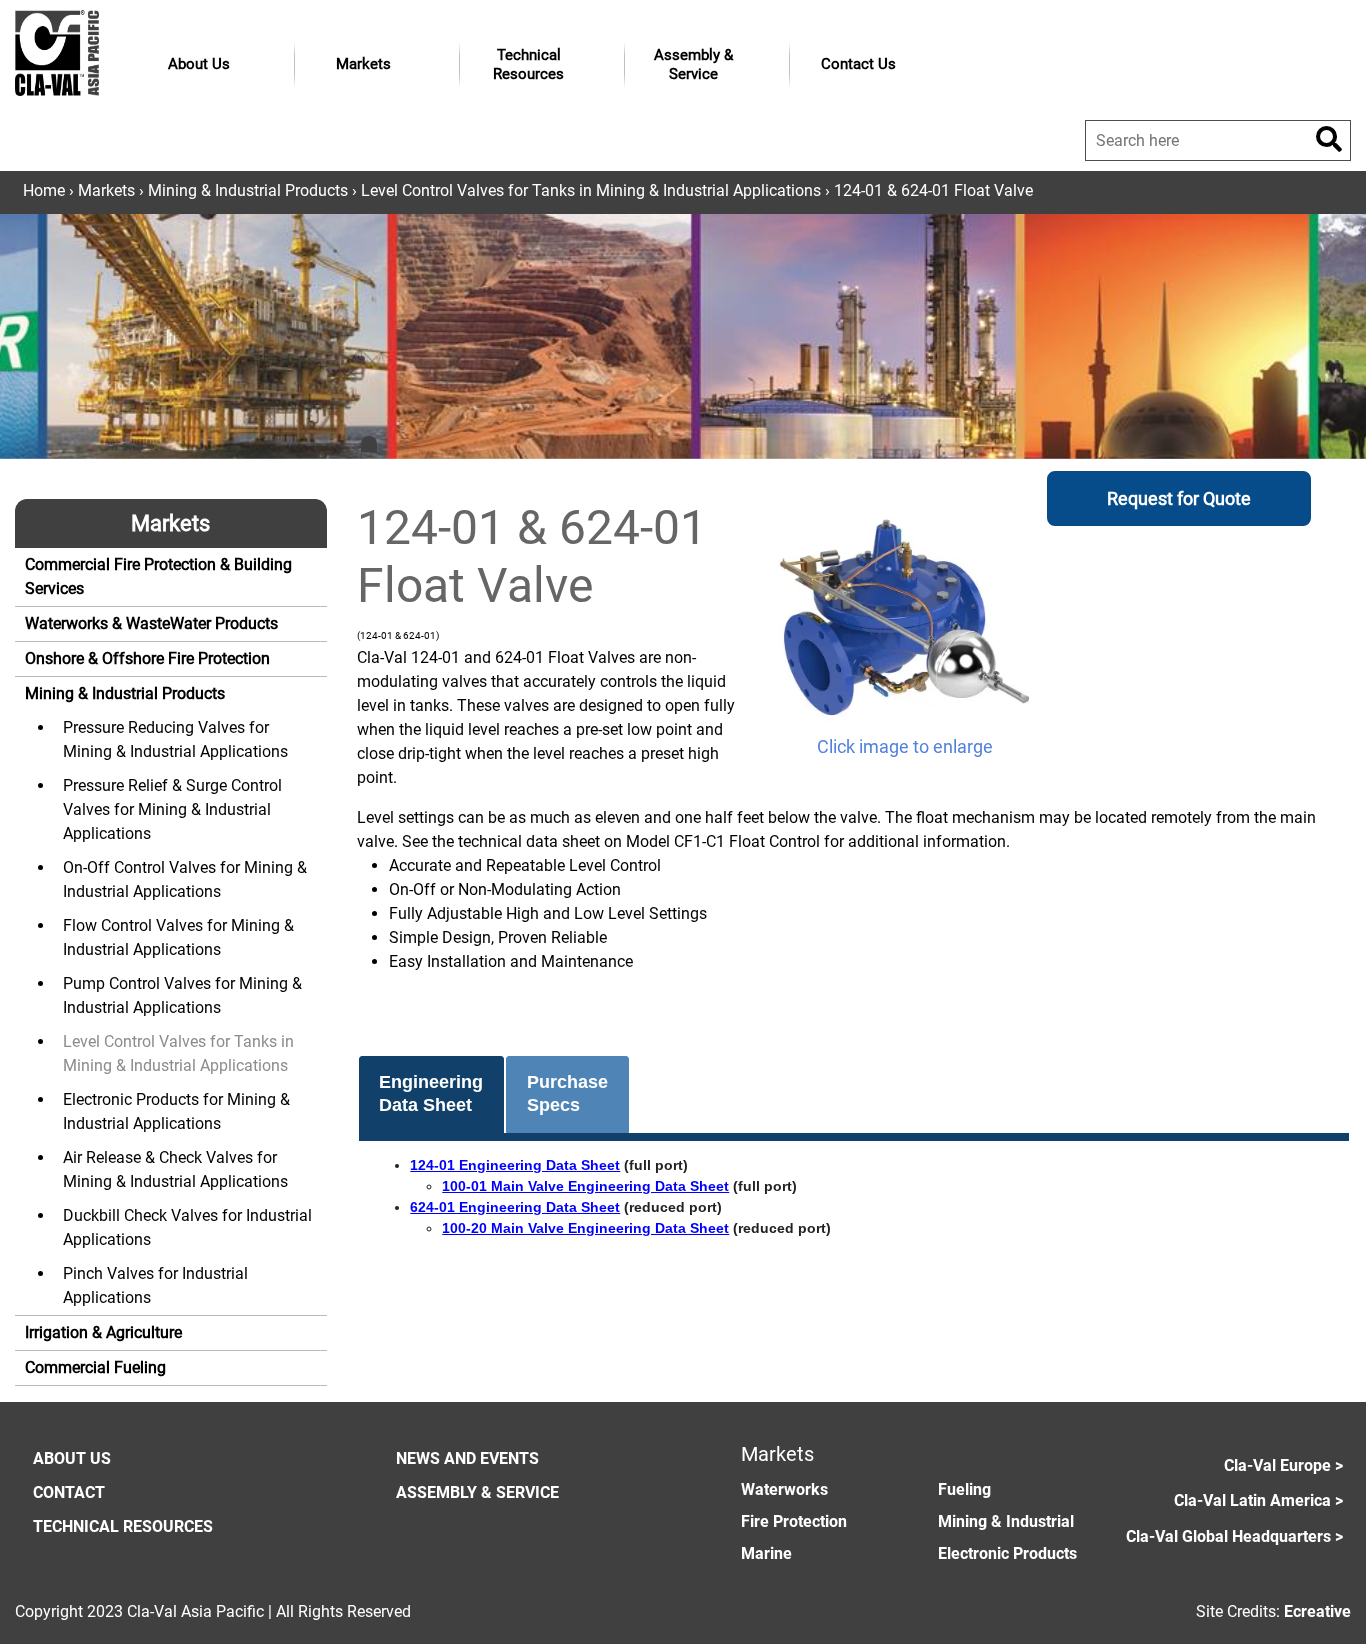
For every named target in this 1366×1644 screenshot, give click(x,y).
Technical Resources (528, 65)
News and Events (467, 1458)
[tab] (432, 1095)
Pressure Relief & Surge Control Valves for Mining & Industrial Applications (172, 809)
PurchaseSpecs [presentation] (567, 1093)
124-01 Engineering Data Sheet (515, 1165)
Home (44, 190)
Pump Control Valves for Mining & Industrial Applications (182, 995)
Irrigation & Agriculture (103, 1332)
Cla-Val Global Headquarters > (1234, 1536)
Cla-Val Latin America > (1258, 1500)
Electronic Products (1007, 1553)
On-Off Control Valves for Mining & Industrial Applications (185, 879)
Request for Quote (1179, 498)
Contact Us (858, 64)
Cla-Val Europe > (1283, 1465)
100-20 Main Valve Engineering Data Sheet (585, 1228)
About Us (199, 64)
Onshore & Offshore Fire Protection (147, 658)
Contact (69, 1492)
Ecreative (1317, 1611)
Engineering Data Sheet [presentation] (431, 1093)
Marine (766, 1553)
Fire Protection (794, 1521)
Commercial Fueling (95, 1367)
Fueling (964, 1489)
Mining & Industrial (1006, 1521)
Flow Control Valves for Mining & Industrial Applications (178, 937)
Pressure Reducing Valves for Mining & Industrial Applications (175, 739)
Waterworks (784, 1489)
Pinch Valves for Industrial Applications (155, 1285)
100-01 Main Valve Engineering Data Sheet (585, 1186)
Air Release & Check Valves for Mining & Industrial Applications (175, 1169)
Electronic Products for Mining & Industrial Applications (176, 1111)
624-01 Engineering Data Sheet (515, 1207)
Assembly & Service (693, 65)
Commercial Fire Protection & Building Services (158, 576)
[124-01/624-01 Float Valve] (904, 616)
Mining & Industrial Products (248, 190)
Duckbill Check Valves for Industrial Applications (187, 1227)
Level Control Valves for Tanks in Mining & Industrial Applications (591, 190)
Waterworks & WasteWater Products (151, 623)
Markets (363, 64)
